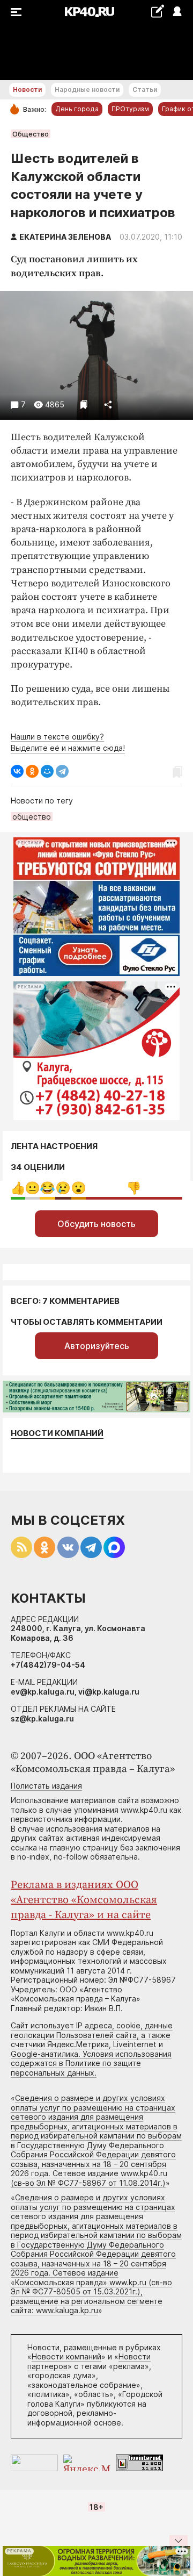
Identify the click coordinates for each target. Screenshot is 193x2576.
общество (32, 817)
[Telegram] (62, 771)
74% (134, 1188)
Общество (31, 134)
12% (47, 1188)
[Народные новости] (157, 11)
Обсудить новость (96, 1224)
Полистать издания (46, 1786)
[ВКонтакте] (17, 771)
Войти (177, 12)
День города (77, 109)
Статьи (145, 89)
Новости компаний (57, 1433)
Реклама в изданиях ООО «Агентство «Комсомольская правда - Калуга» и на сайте (84, 1900)
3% (32, 1188)
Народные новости (87, 89)
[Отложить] (84, 404)
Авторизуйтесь (97, 1346)
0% (18, 1188)
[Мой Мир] (47, 771)
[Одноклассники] (32, 771)
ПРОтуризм (130, 109)
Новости (27, 89)
